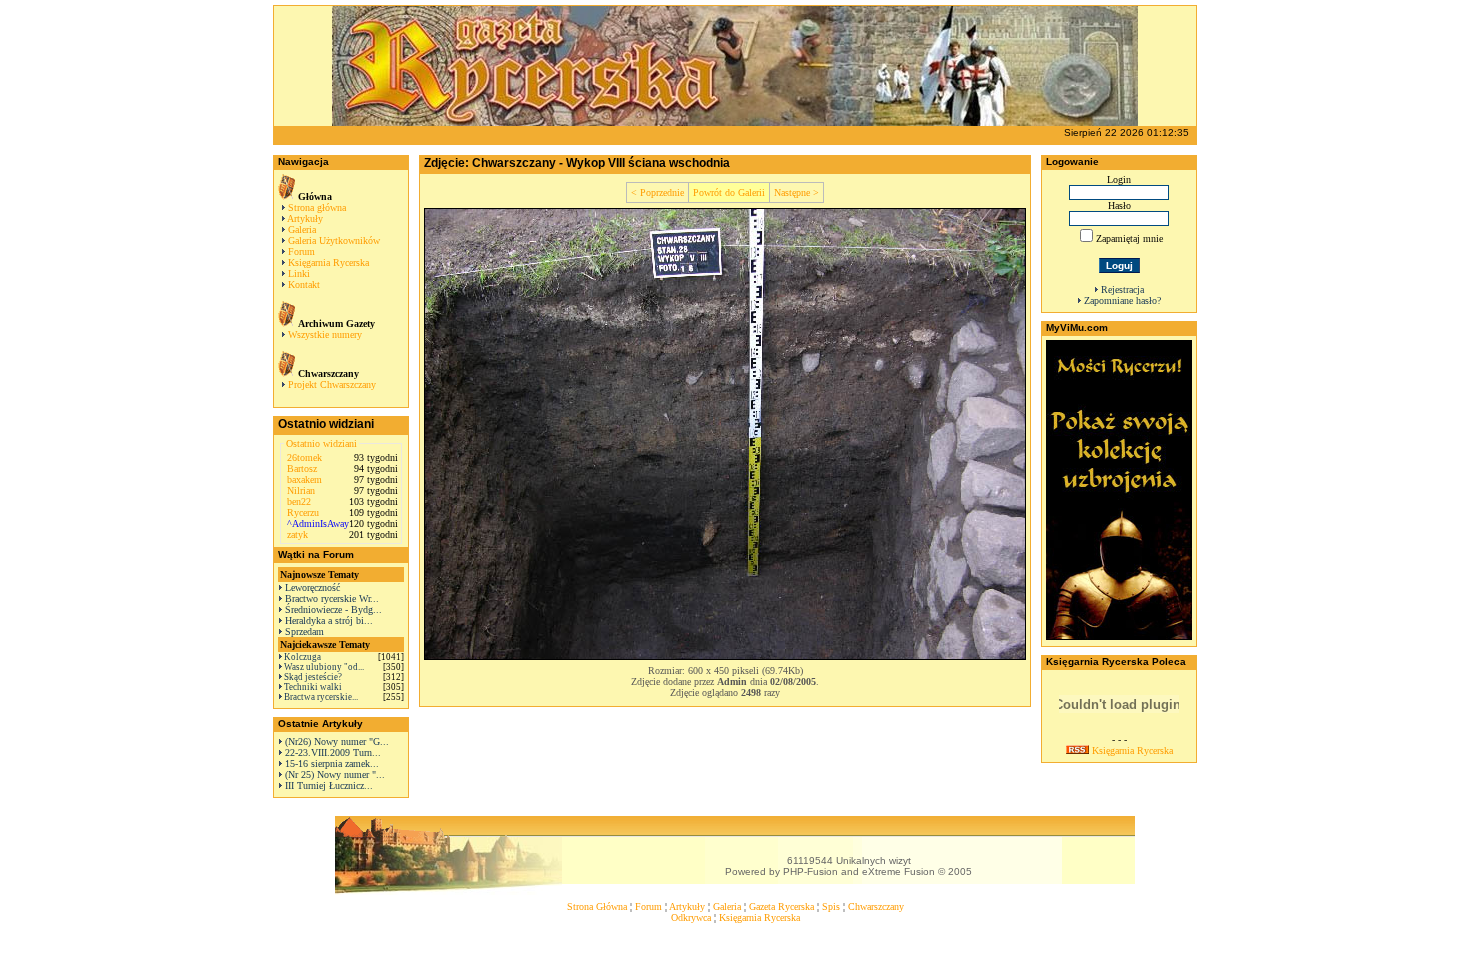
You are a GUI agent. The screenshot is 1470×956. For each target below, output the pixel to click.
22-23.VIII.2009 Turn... (333, 752)
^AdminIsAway (318, 523)
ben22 (299, 501)
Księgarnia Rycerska (328, 262)
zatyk (297, 534)
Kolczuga (302, 657)
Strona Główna (597, 906)
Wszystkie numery (325, 334)
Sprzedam (304, 631)
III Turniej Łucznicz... (329, 785)
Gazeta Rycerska (781, 906)
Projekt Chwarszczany (332, 384)
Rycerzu (303, 512)
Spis (831, 906)
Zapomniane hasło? (1122, 300)
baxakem (304, 479)
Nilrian (301, 490)
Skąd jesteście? (313, 677)
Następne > (796, 192)
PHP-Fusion (810, 871)
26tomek (304, 457)
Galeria (302, 229)
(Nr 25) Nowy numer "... (335, 774)
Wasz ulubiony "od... (324, 667)
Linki (299, 273)
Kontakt (304, 284)
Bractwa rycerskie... (321, 697)
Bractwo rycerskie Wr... (332, 598)
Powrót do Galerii (729, 192)
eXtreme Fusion (898, 871)
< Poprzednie (657, 192)
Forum (301, 251)
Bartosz (302, 468)
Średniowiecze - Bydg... (333, 609)
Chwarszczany (876, 906)
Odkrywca (691, 917)
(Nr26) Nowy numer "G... (337, 741)
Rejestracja (1122, 289)
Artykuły (305, 218)
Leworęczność (312, 587)
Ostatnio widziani (321, 443)
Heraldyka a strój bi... (329, 620)
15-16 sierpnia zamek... (332, 763)
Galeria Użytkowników (334, 240)
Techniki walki (313, 687)
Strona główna (317, 207)
